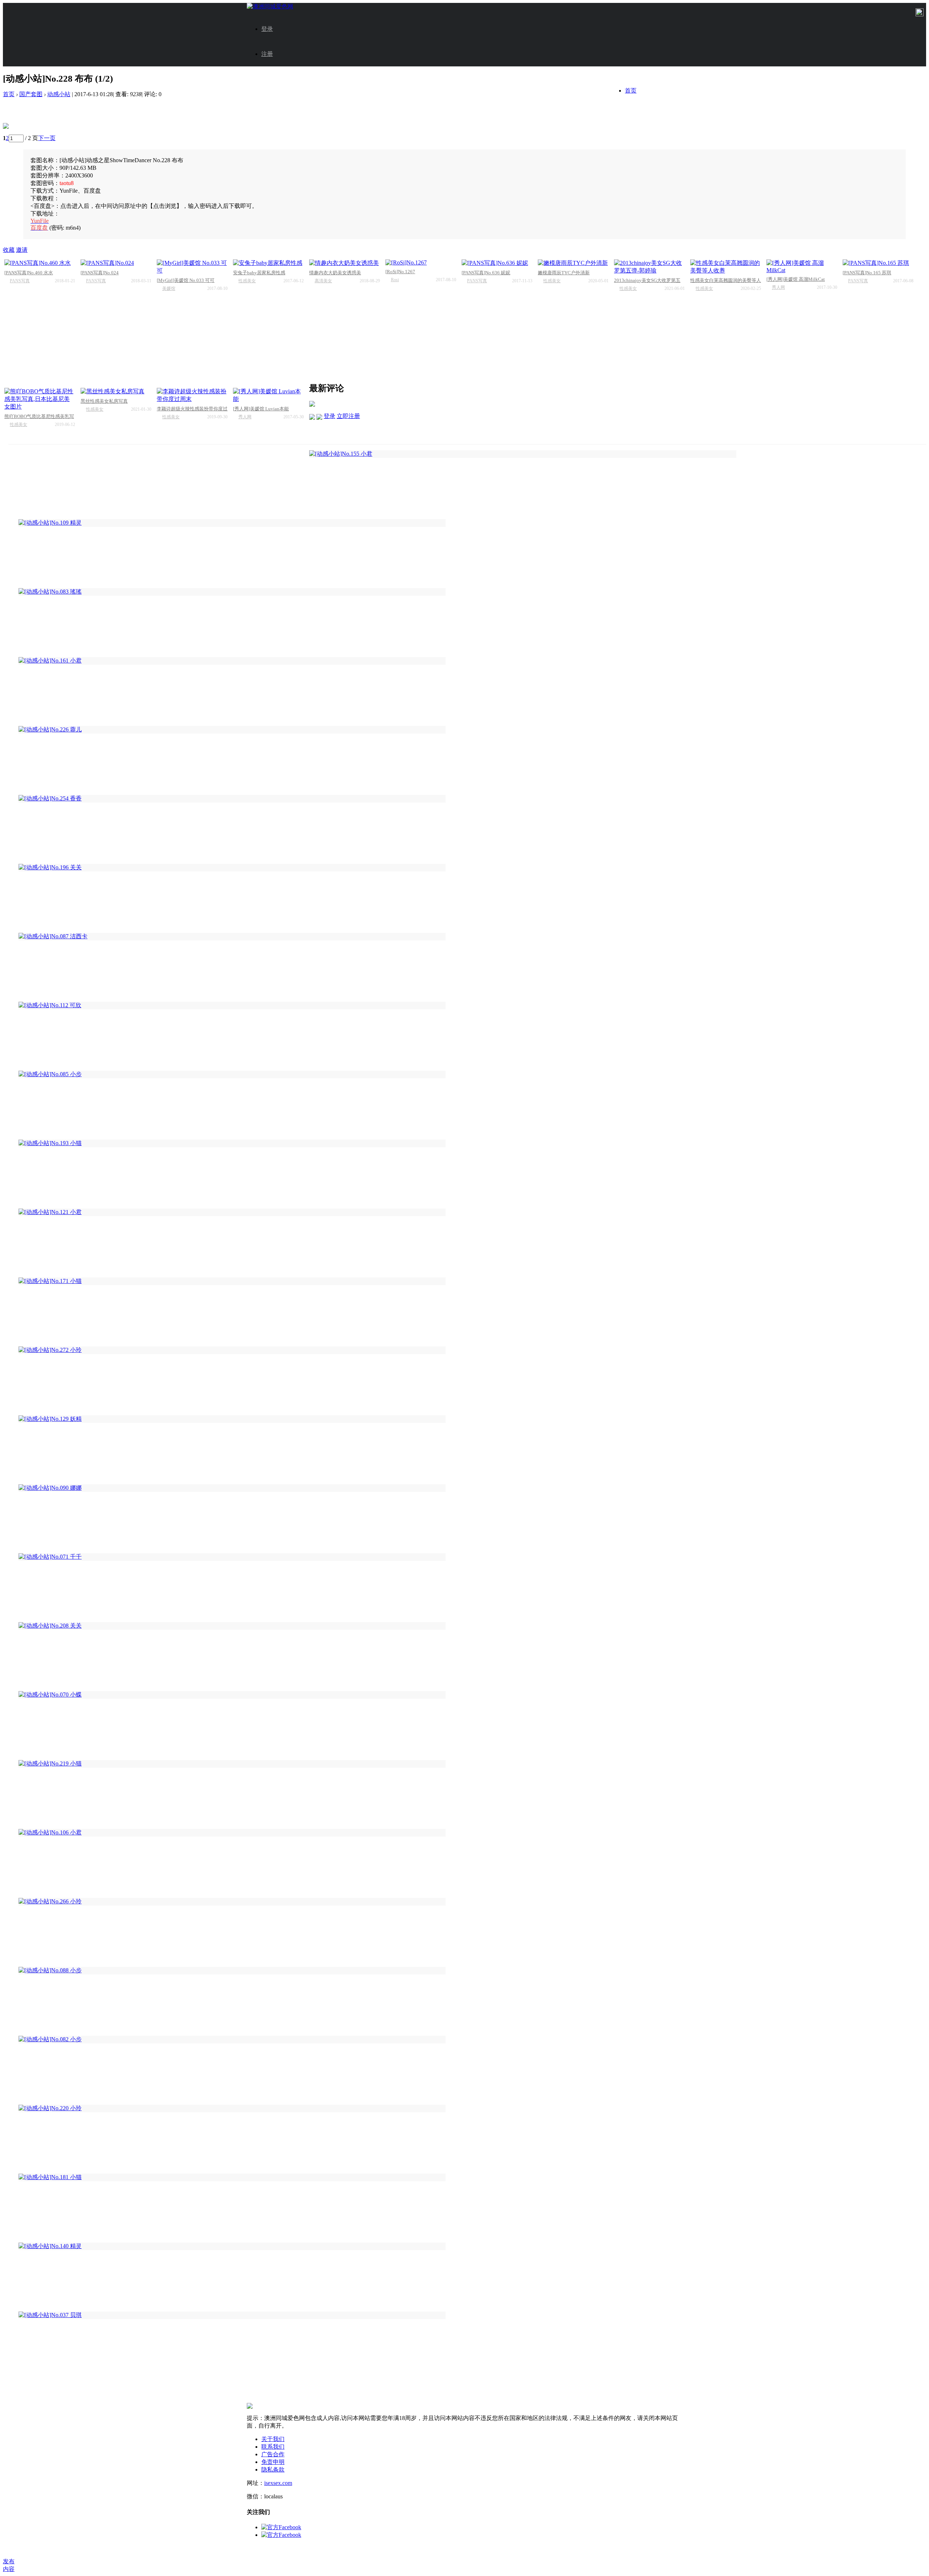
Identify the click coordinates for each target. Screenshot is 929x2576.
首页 (631, 91)
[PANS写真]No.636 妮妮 (486, 273)
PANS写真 (20, 281)
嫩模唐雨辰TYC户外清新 (564, 273)
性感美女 (247, 281)
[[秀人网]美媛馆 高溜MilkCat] (802, 266)
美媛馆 (169, 288)
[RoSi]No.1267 (400, 272)
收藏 (9, 250)
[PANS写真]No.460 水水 (29, 273)
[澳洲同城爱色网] (270, 6)
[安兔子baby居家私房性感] (268, 263)
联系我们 (273, 2447)
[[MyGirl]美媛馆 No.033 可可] (192, 267)
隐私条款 (273, 2470)
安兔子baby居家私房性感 (259, 273)
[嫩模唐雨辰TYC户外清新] (573, 263)
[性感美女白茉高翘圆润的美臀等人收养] (726, 267)
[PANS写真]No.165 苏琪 (867, 273)
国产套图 (31, 94)
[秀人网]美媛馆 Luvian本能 (261, 409)
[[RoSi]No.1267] (421, 263)
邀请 (22, 250)
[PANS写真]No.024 (100, 273)
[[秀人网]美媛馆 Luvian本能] (268, 395)
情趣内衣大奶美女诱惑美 (335, 273)
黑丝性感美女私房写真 (104, 401)
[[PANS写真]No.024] (116, 263)
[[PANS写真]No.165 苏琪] (878, 263)
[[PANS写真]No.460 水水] (40, 263)
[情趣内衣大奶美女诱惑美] (345, 263)
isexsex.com (278, 2483)
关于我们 (273, 2439)
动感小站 (59, 94)
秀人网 (778, 287)
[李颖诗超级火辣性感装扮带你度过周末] (192, 395)
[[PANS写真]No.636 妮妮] (497, 263)
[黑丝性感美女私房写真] (116, 392)
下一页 (47, 138)
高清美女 (323, 281)
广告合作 (273, 2454)
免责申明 (273, 2462)
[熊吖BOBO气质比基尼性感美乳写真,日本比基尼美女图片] (40, 399)
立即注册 (348, 416)
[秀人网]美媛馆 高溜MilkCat (796, 279)
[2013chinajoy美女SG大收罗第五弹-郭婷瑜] (649, 267)
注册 (267, 54)
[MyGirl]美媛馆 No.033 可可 (186, 280)
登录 (267, 29)
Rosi (395, 280)
